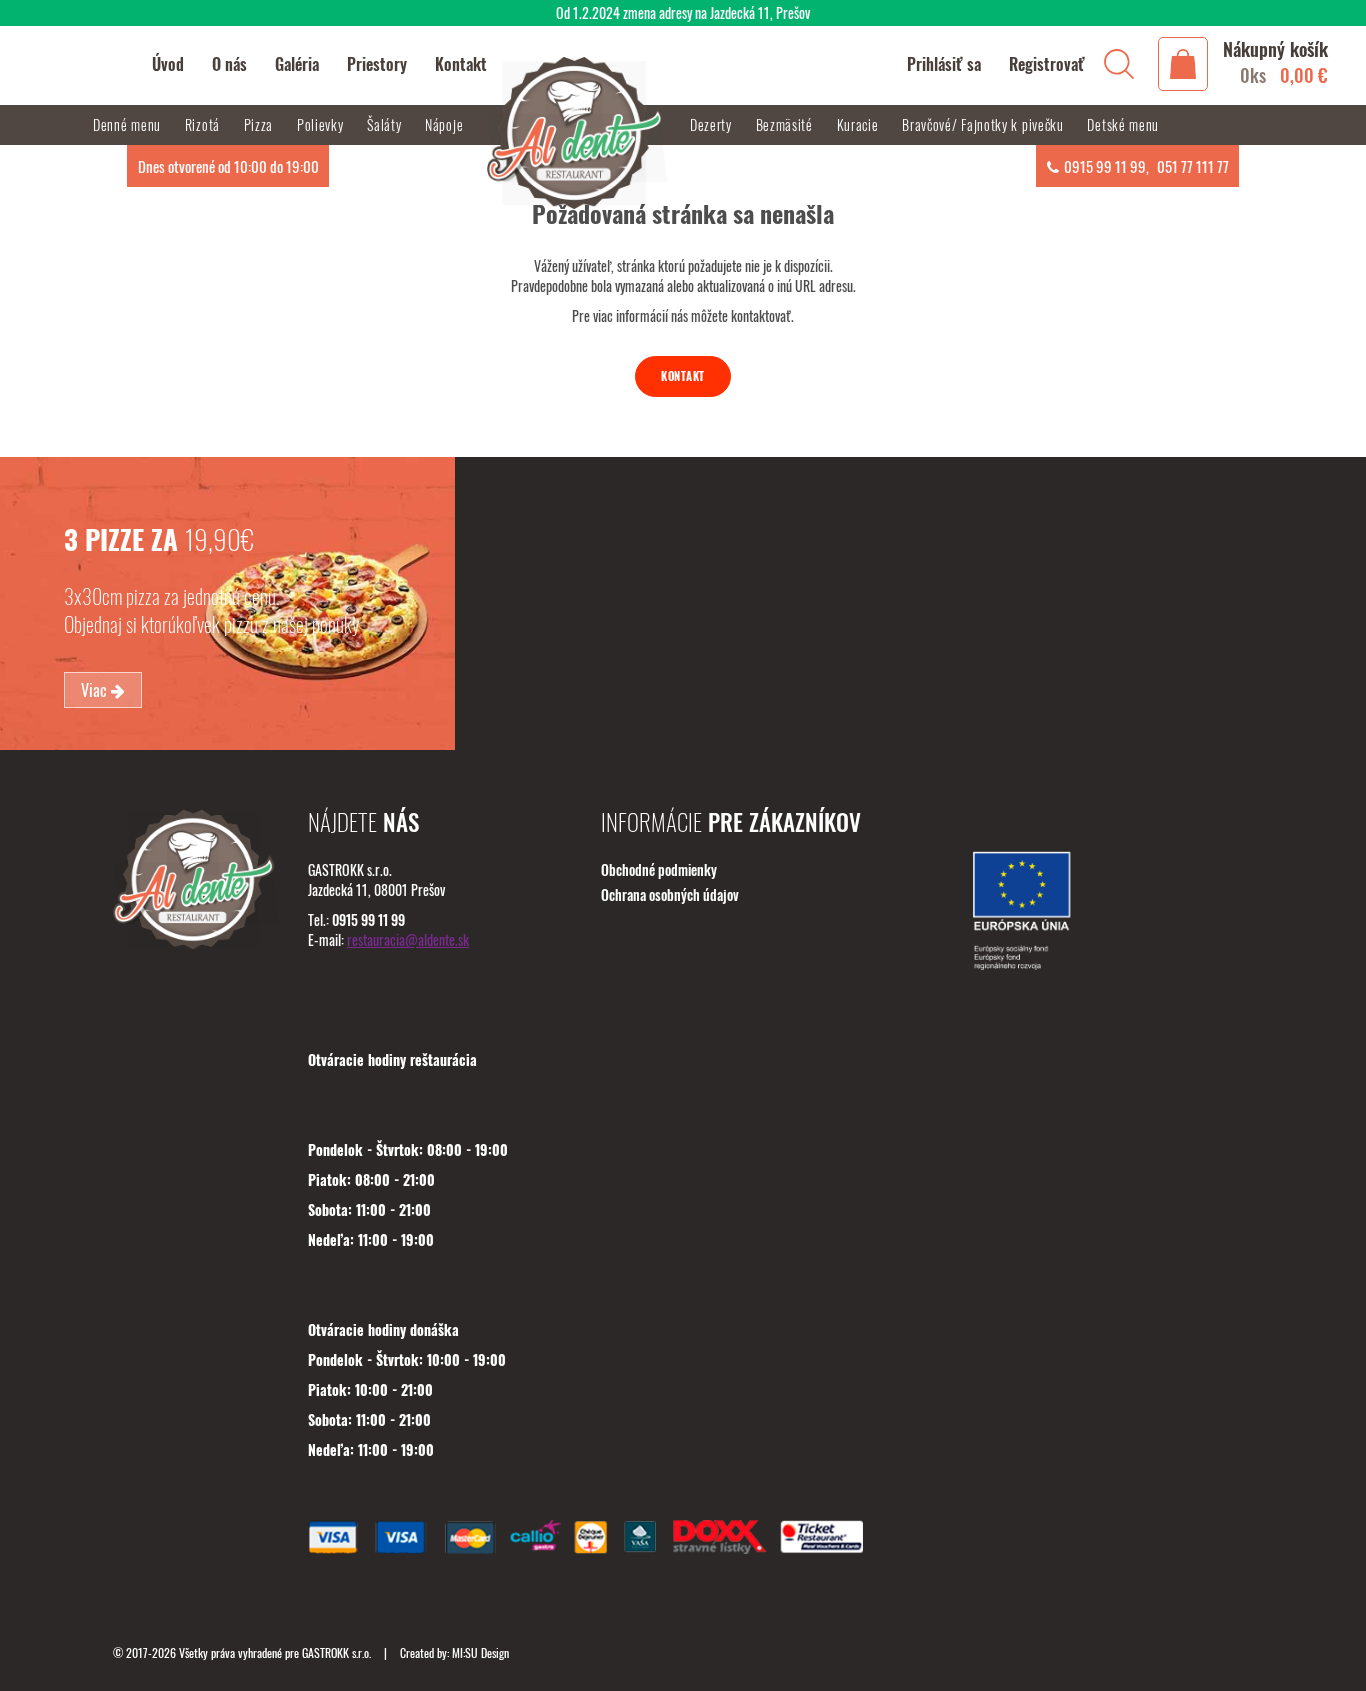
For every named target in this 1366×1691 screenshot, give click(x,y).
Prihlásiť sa (944, 64)
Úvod (168, 64)
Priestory (377, 64)
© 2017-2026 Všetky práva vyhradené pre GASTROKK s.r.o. (243, 1652)
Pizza (260, 124)
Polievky (322, 124)
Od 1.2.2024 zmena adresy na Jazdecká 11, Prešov (683, 12)
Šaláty (386, 124)
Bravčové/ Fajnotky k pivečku (984, 124)
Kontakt (683, 376)
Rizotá (204, 124)
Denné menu (129, 124)
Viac (96, 690)
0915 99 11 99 (1105, 166)
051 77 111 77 (1193, 166)
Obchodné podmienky (659, 869)
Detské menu (1123, 124)
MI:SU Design (480, 1652)
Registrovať (1047, 64)
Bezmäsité (786, 124)
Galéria (297, 64)
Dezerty (713, 124)
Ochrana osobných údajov (670, 894)
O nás (229, 64)
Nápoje (446, 124)
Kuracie (860, 124)
